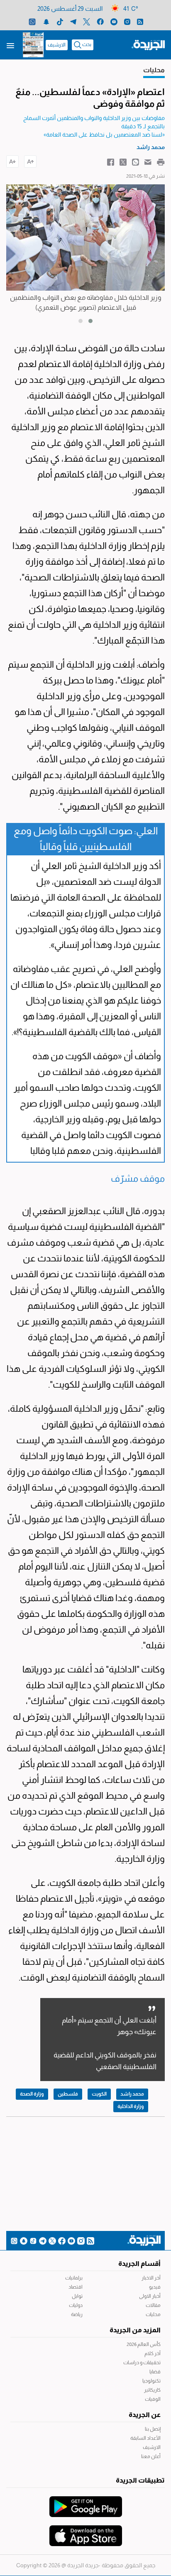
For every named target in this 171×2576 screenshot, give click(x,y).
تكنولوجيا (151, 2381)
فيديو (155, 2287)
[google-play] (86, 2503)
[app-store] (86, 2532)
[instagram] (127, 21)
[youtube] (114, 21)
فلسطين (68, 2094)
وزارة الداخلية (131, 2106)
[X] (87, 21)
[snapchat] (46, 21)
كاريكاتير (152, 2390)
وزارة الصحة (32, 2094)
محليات (153, 2314)
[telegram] (73, 21)
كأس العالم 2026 (144, 2344)
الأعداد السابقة (145, 2438)
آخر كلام (153, 2353)
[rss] (140, 21)
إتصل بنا (153, 2429)
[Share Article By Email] (148, 162)
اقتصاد (76, 2287)
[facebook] (100, 21)
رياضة (77, 2314)
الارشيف (57, 45)
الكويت (99, 2094)
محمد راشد (132, 2094)
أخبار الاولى (150, 2296)
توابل (77, 2296)
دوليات (76, 2305)
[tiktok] (60, 21)
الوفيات (153, 2399)
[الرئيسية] (148, 44)
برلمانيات (74, 2278)
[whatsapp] (32, 21)
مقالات (153, 2305)
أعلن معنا (151, 2456)
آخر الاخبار (151, 2278)
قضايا (155, 2372)
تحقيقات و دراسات (142, 2363)
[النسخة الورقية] (33, 45)
